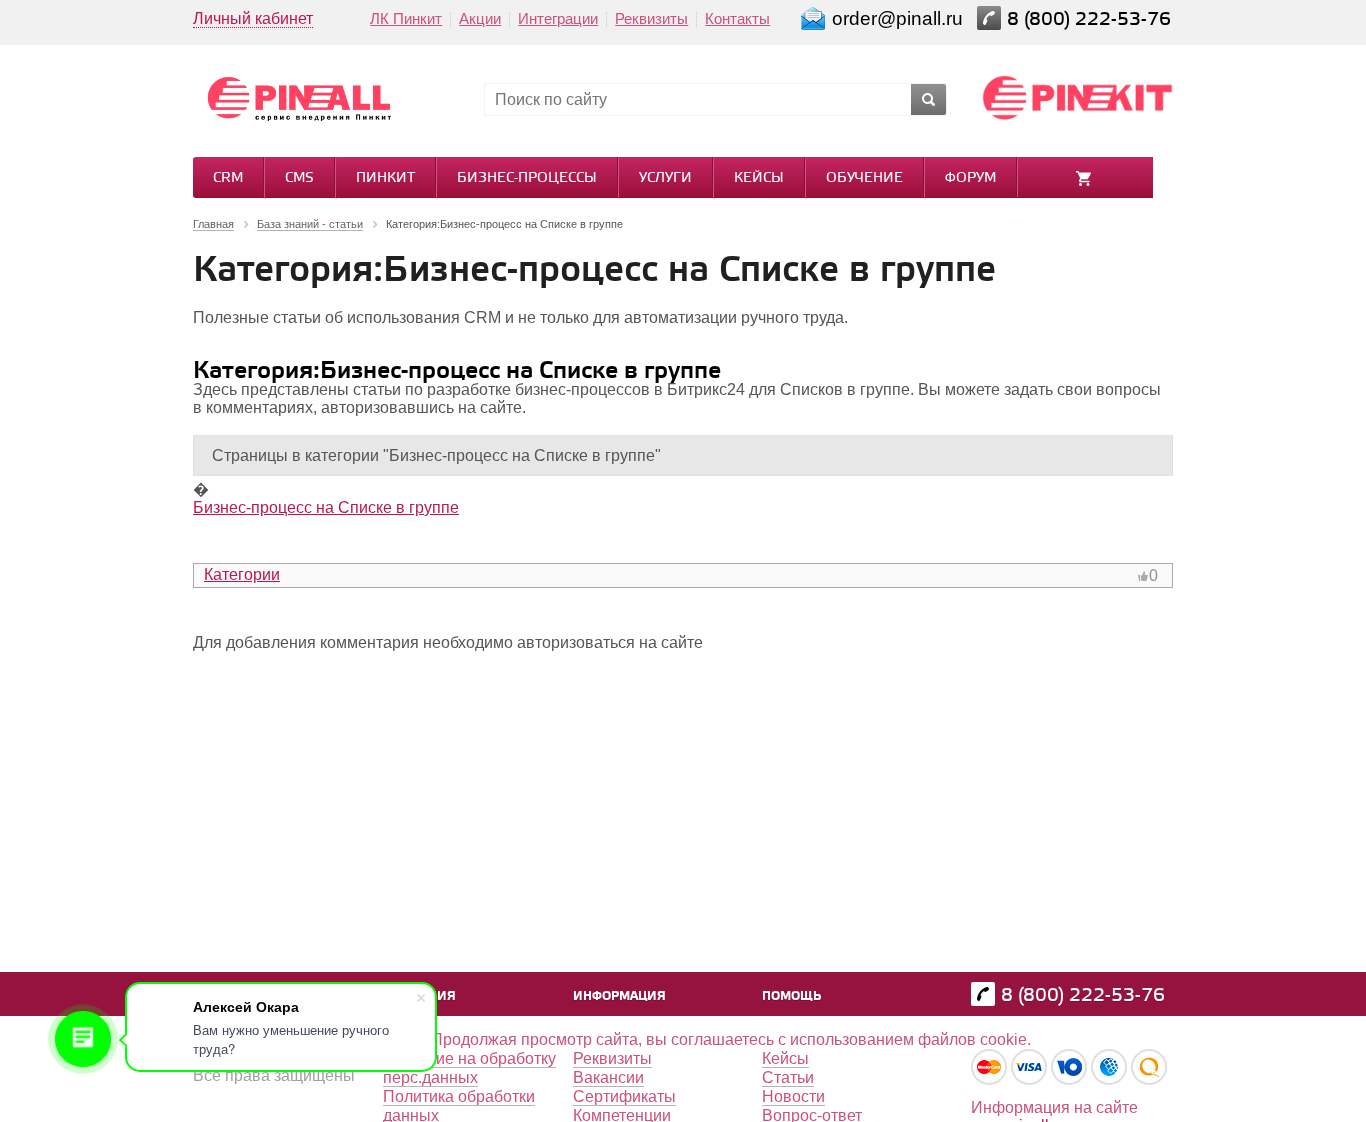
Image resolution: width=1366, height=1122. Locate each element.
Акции (480, 18)
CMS (299, 178)
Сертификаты (624, 1096)
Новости (793, 1096)
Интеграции (558, 18)
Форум (970, 178)
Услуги (665, 178)
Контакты (737, 18)
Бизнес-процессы (527, 178)
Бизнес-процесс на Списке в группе (326, 507)
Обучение (864, 178)
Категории (242, 574)
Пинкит (385, 178)
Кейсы (759, 178)
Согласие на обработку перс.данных (469, 1068)
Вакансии (608, 1077)
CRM (228, 178)
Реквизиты (651, 18)
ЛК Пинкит (406, 18)
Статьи (788, 1077)
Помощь (791, 996)
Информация (619, 996)
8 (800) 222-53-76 (1091, 19)
